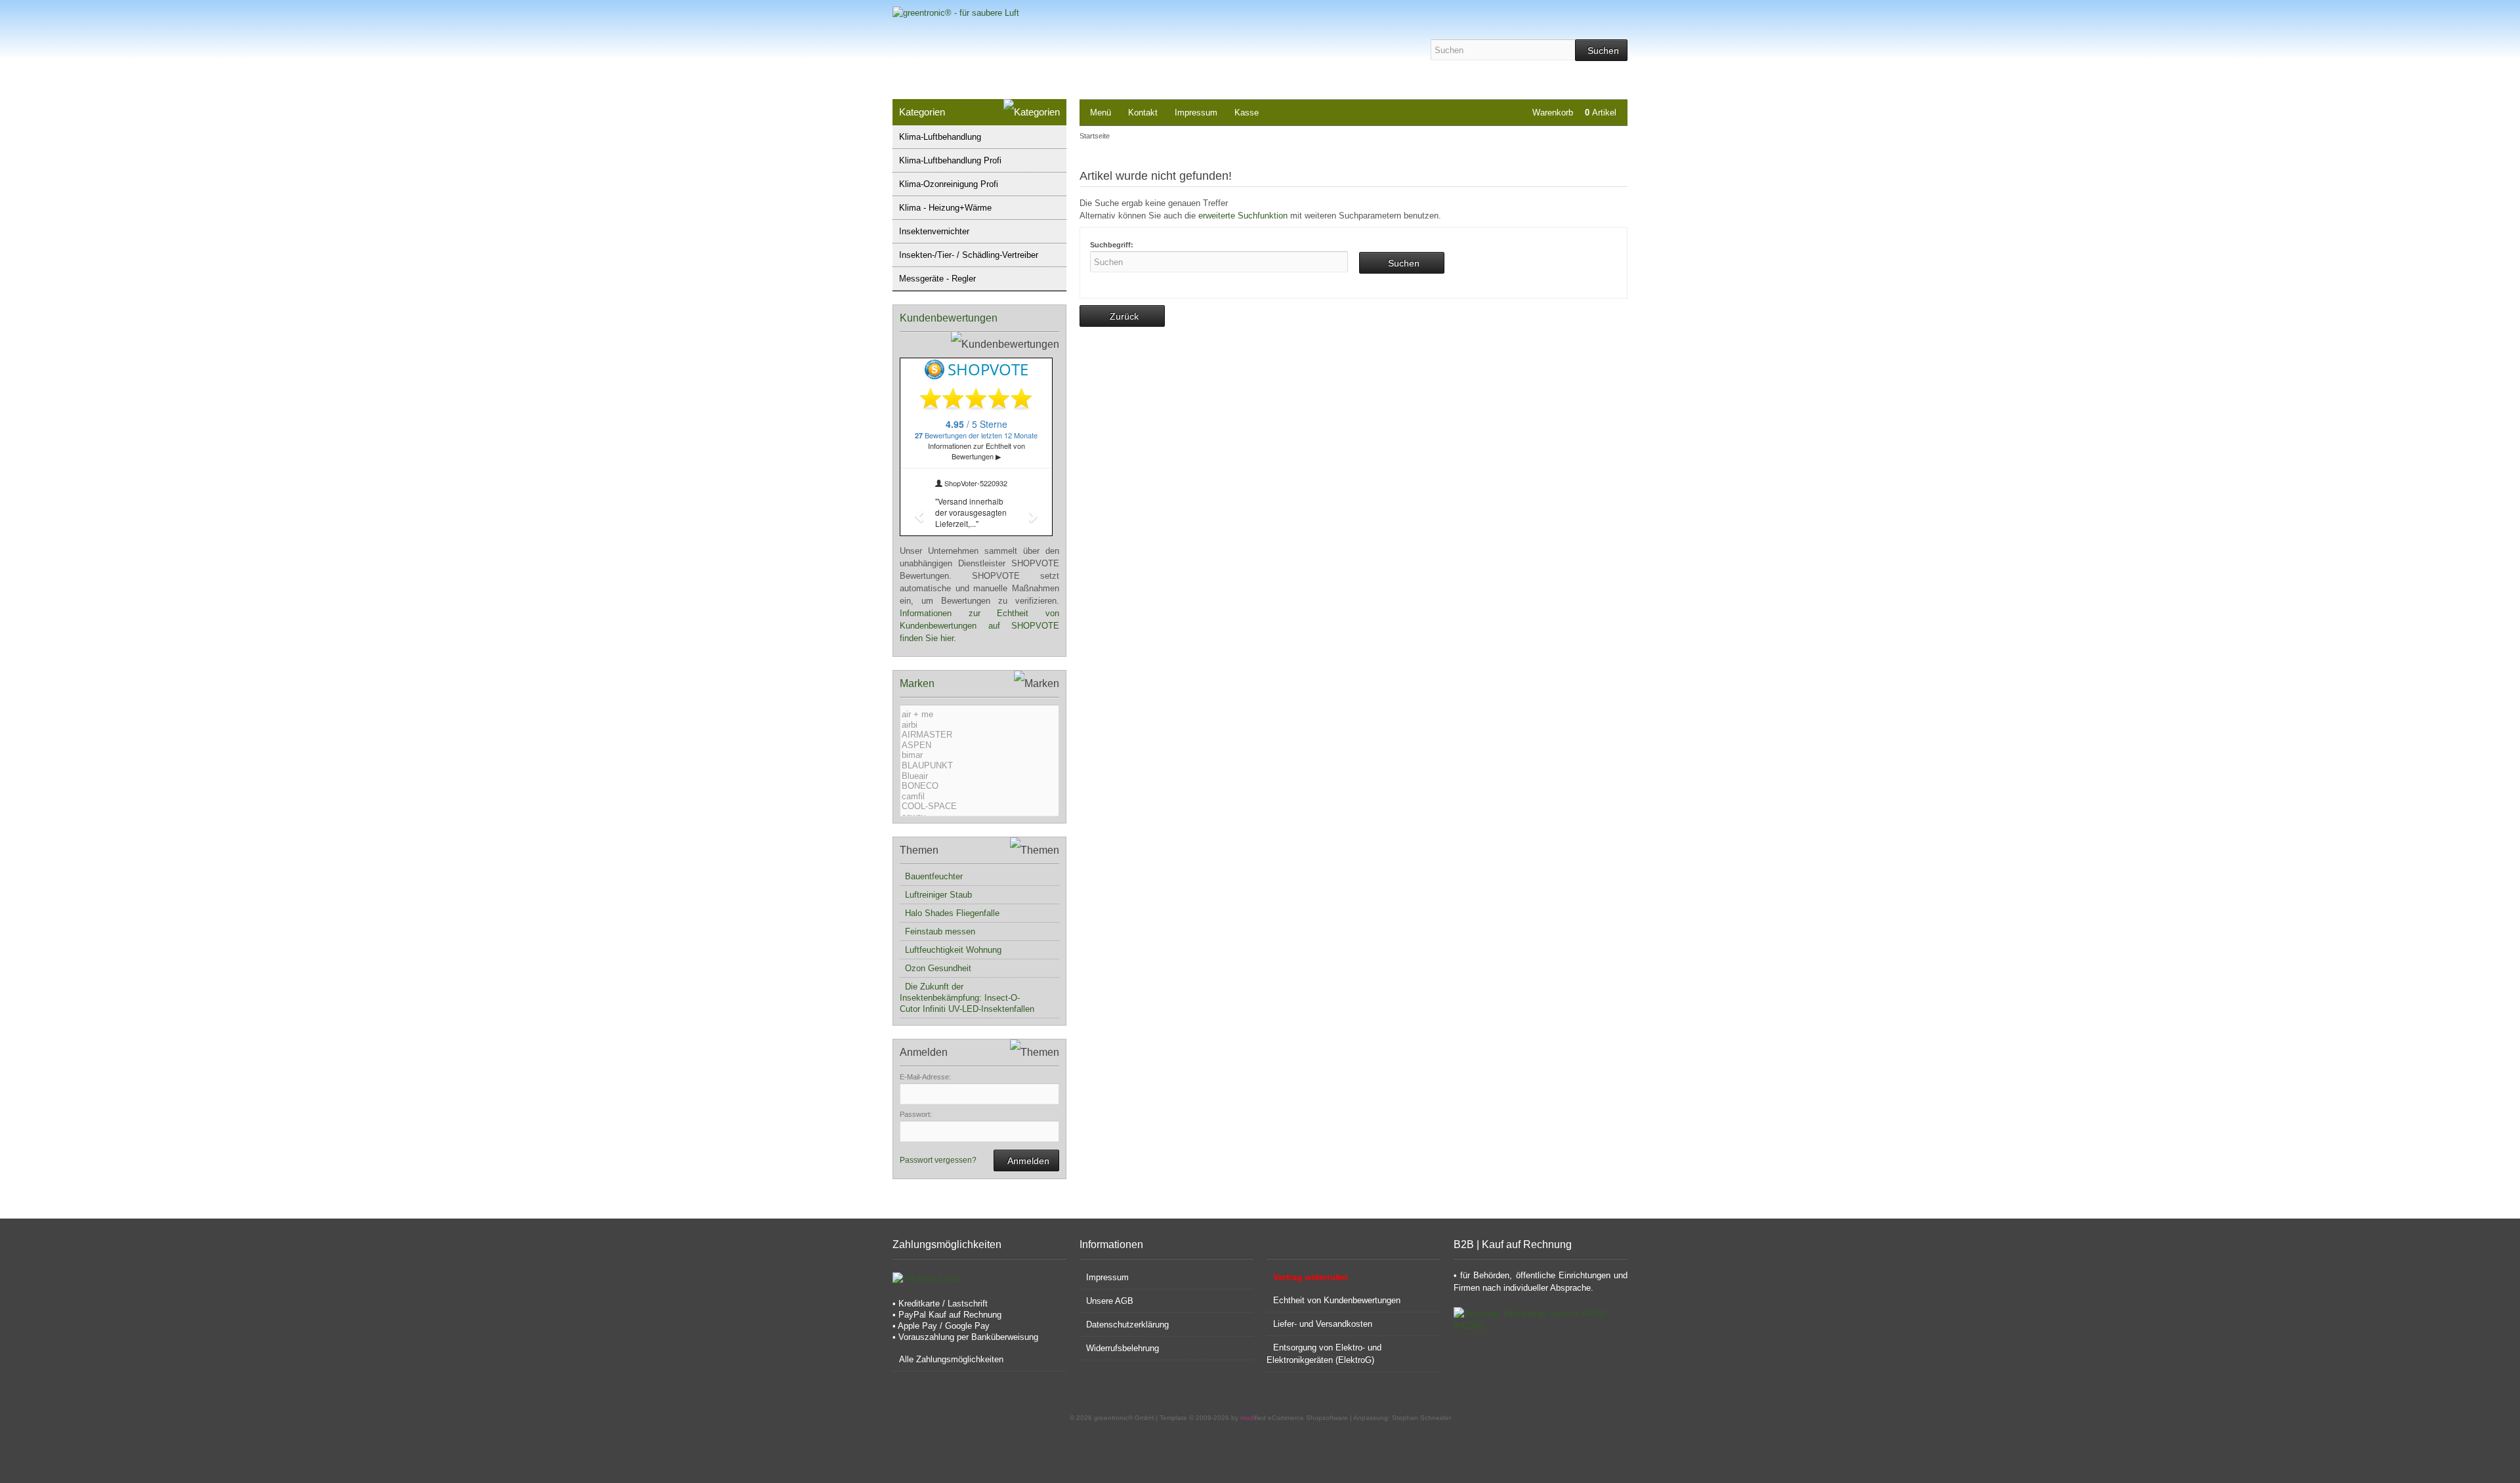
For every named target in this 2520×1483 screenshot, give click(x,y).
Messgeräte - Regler (937, 279)
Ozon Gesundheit (935, 968)
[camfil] (978, 797)
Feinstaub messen (937, 931)
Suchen (1601, 50)
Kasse (1247, 113)
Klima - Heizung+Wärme (945, 208)
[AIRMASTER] (978, 735)
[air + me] (978, 715)
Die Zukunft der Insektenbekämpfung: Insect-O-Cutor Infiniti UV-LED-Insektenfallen (967, 998)
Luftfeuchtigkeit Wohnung (951, 950)
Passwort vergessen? (938, 1160)
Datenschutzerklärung (1127, 1325)
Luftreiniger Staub (936, 895)
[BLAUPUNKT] (978, 766)
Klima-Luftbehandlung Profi (950, 160)
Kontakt (1143, 113)
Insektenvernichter (934, 231)
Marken (917, 683)
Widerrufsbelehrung (1123, 1348)
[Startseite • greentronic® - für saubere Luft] (998, 13)
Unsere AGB (1110, 1301)
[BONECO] (978, 786)
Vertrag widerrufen (1311, 1277)
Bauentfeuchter (931, 876)
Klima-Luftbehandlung (940, 137)
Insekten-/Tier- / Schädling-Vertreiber (969, 255)
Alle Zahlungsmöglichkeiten (951, 1359)
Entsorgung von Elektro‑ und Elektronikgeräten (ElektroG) (1324, 1354)
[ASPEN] (978, 745)
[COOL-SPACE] (978, 806)
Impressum (1196, 113)
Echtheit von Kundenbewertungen (1337, 1300)
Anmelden (1026, 1160)
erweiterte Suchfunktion (1243, 216)
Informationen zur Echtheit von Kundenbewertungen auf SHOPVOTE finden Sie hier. (979, 626)
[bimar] (978, 755)
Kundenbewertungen (949, 318)
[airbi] (978, 725)
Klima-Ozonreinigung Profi (949, 184)
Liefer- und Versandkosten (1323, 1324)
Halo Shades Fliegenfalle (950, 913)
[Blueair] (978, 776)
